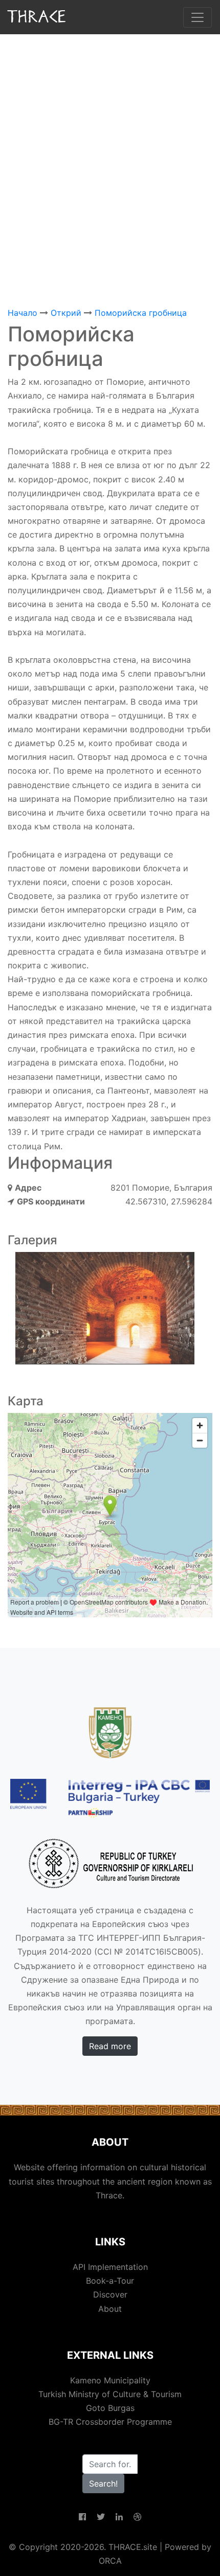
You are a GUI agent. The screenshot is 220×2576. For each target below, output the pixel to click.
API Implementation (110, 2267)
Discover (110, 2294)
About (110, 2309)
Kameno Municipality (110, 2380)
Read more (110, 2046)
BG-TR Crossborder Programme (110, 2422)
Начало (23, 313)
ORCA (110, 2561)
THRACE (38, 17)
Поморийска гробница (141, 313)
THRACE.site (133, 2547)
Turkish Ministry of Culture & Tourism (110, 2394)
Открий (66, 313)
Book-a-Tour (110, 2281)
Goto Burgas (110, 2408)
